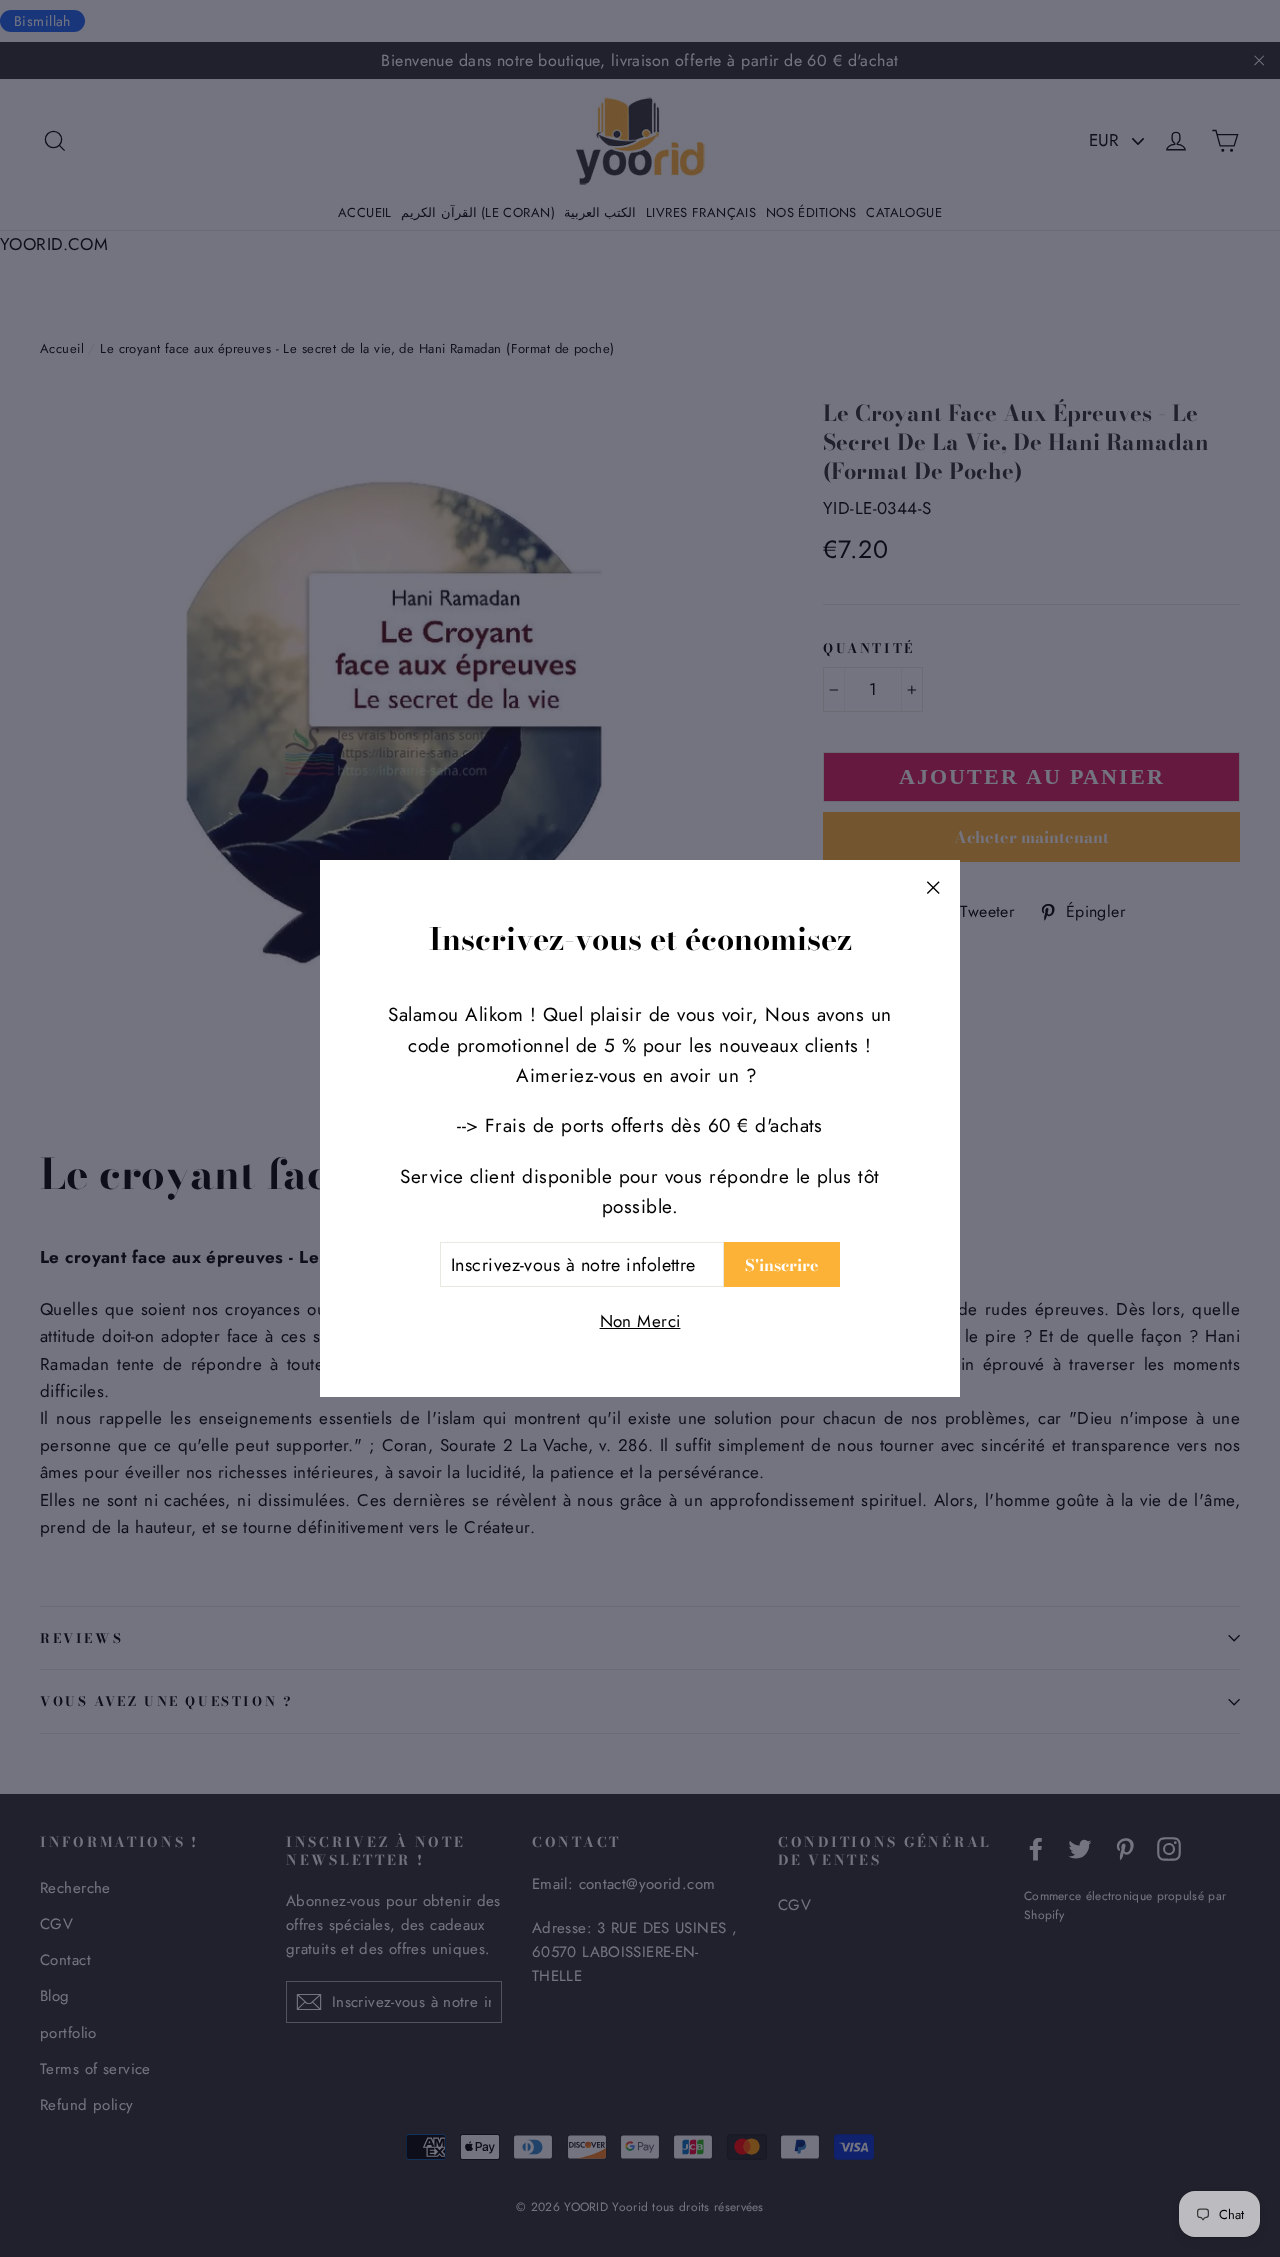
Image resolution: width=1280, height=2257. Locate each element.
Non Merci (640, 1321)
